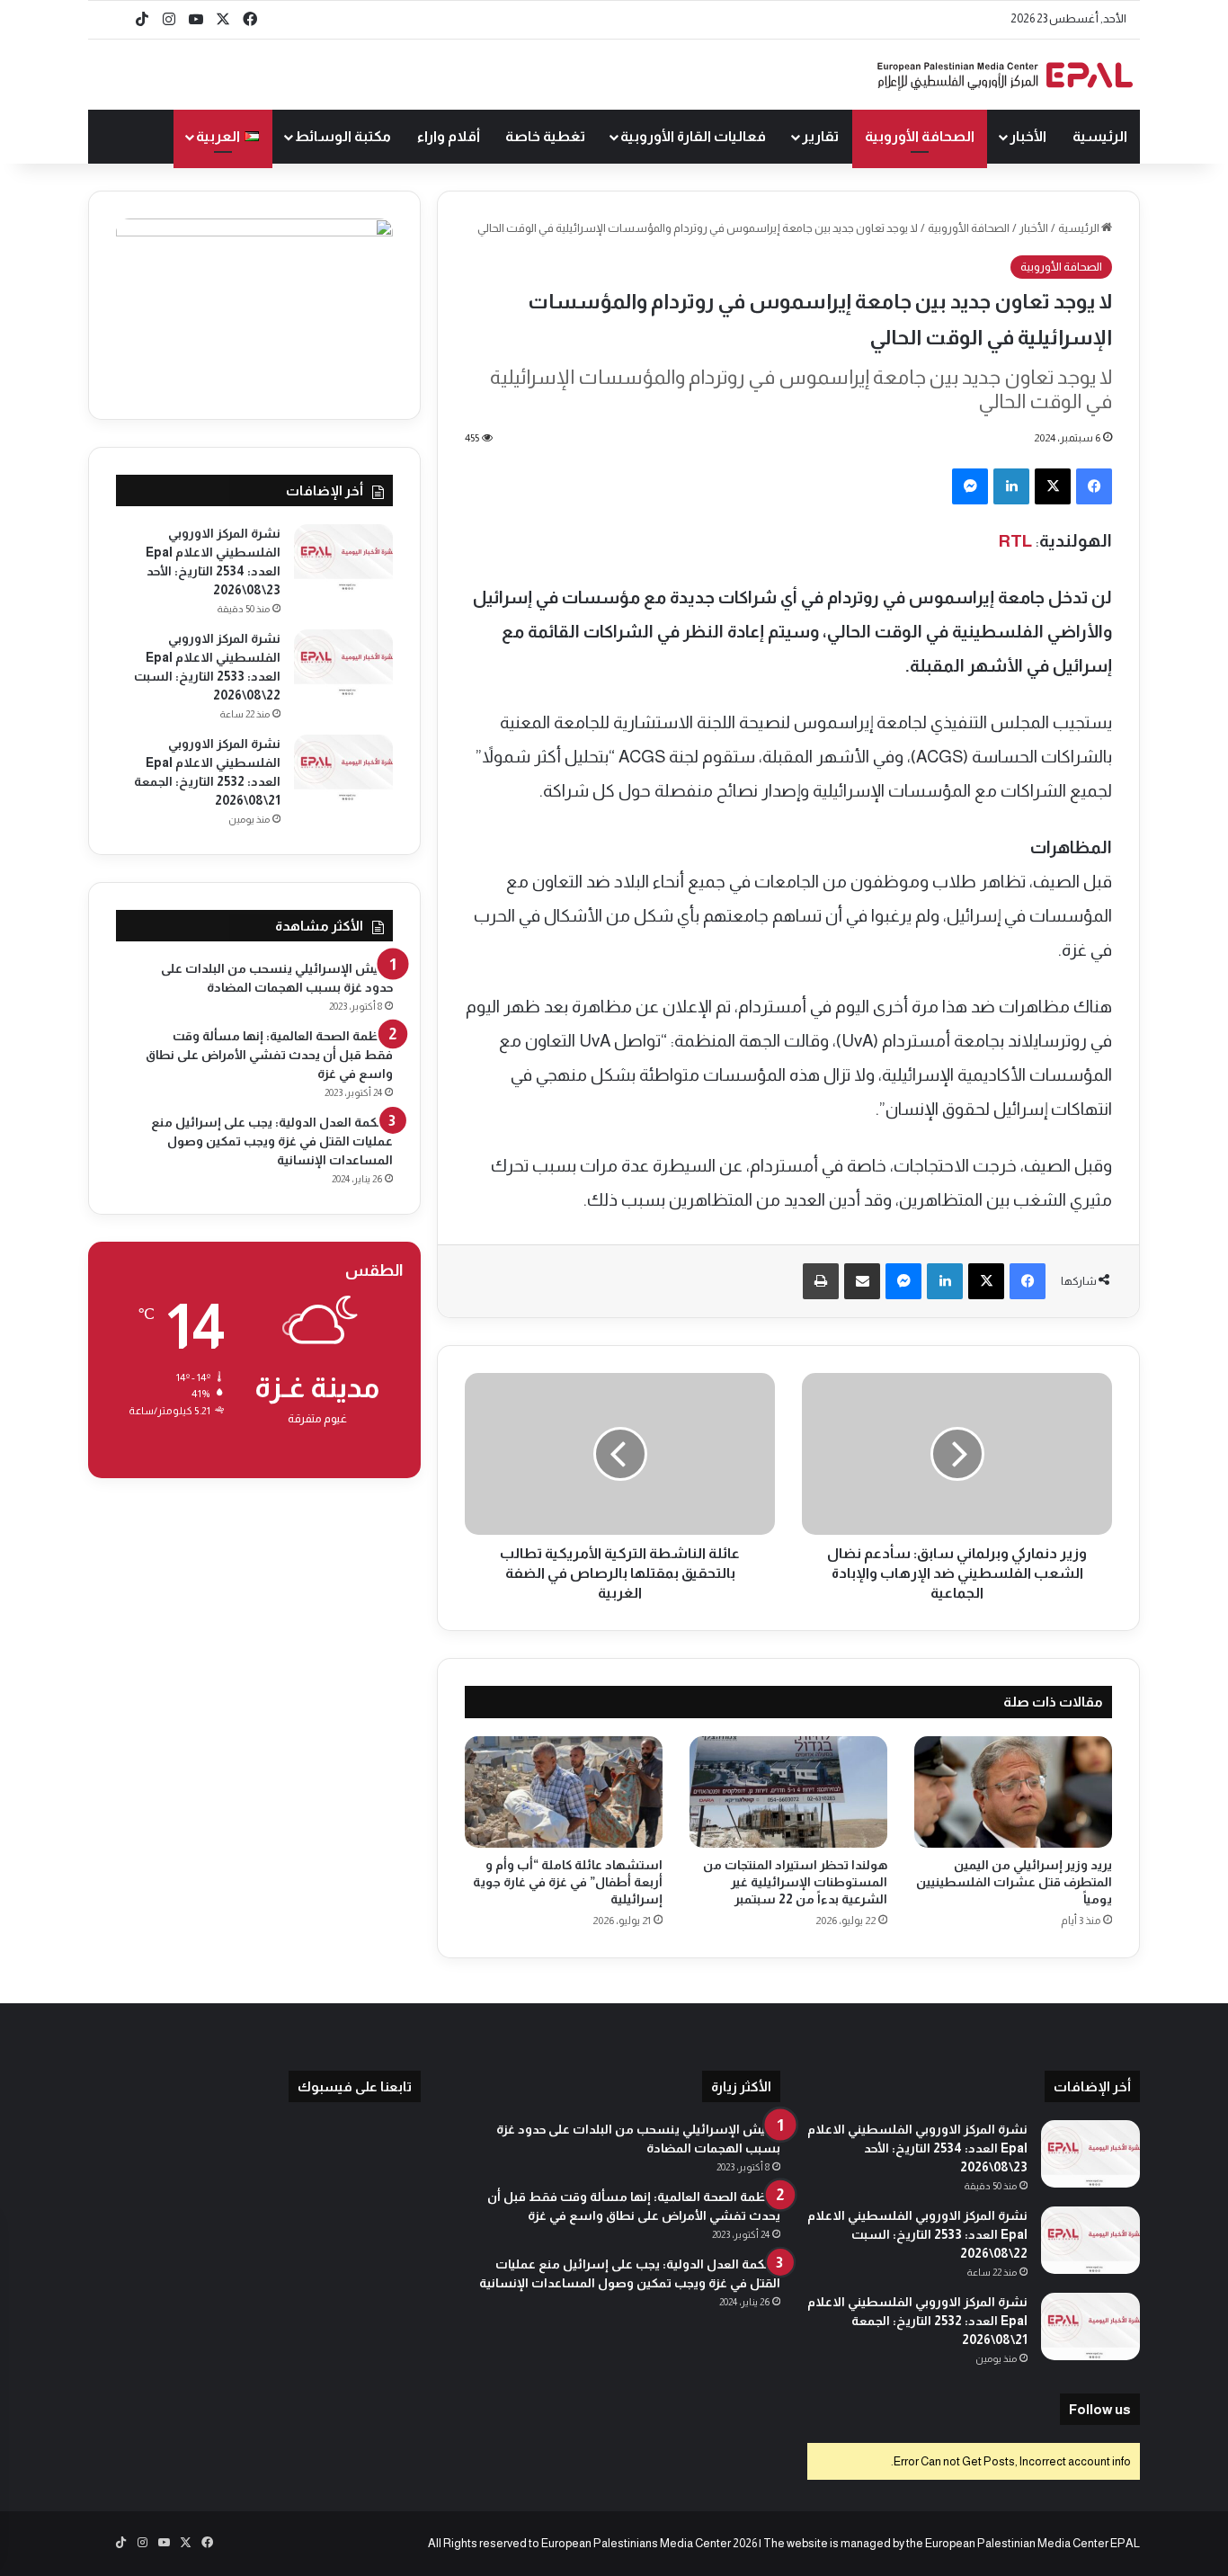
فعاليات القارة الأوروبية (693, 136)
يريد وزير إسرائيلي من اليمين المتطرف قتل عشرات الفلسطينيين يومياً (1014, 1882)
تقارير (820, 136)
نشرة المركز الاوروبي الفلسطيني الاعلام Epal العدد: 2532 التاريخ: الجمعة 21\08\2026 (917, 2321)
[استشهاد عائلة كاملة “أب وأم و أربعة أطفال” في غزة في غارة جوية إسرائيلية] (564, 1792)
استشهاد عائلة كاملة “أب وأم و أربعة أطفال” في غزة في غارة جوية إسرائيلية (568, 1882)
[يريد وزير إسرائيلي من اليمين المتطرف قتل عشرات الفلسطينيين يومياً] (1013, 1792)
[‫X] (1053, 486)
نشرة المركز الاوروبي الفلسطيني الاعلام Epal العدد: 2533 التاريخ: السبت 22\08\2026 (917, 2234)
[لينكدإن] (1011, 486)
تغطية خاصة (545, 136)
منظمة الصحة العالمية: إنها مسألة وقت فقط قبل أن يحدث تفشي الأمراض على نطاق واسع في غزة (269, 1055)
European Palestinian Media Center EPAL (1032, 2543)
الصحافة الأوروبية (920, 136)
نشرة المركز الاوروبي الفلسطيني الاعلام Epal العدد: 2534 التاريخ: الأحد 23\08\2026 (917, 2148)
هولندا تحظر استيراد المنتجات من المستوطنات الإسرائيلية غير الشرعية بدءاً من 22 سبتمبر (795, 1882)
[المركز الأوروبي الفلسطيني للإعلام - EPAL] (1005, 75)
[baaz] (115, 20)
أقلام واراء (449, 136)
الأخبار (1028, 136)
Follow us (1100, 2409)
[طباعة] (821, 1281)
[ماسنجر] (970, 486)
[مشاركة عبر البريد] (862, 1281)
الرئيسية (1100, 136)
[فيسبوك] (1094, 486)
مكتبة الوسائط (343, 136)
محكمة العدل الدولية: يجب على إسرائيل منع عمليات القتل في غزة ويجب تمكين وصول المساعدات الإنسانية (272, 1141)
